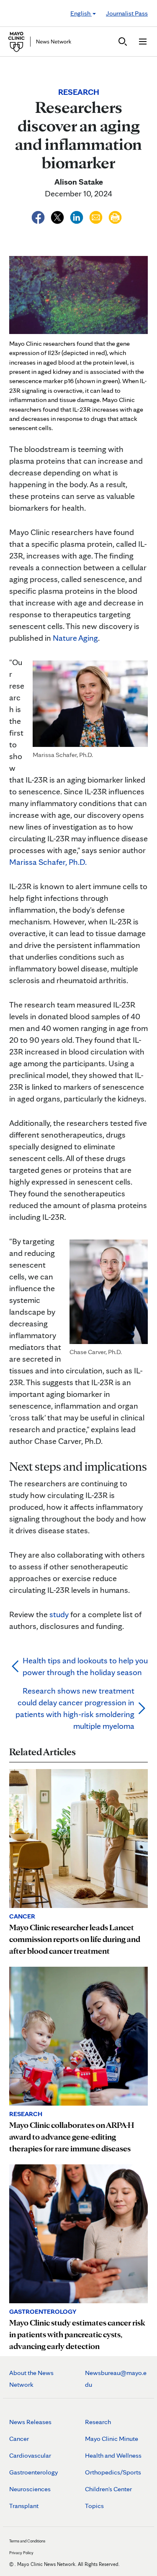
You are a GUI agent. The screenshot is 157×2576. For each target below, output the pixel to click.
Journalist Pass (127, 13)
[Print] (115, 216)
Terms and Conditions (27, 2541)
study (59, 1614)
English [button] (81, 13)
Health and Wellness (113, 2455)
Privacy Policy (21, 2553)
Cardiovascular (30, 2455)
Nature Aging (75, 638)
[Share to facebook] (39, 216)
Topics (94, 2506)
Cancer (19, 2439)
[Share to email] (97, 216)
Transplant (24, 2506)
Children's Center (108, 2489)
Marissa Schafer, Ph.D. (48, 862)
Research (98, 2422)
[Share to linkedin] (77, 216)
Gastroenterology (33, 2472)
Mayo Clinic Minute (112, 2439)
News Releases (30, 2422)
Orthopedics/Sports (113, 2472)
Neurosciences (30, 2489)
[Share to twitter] (58, 216)
